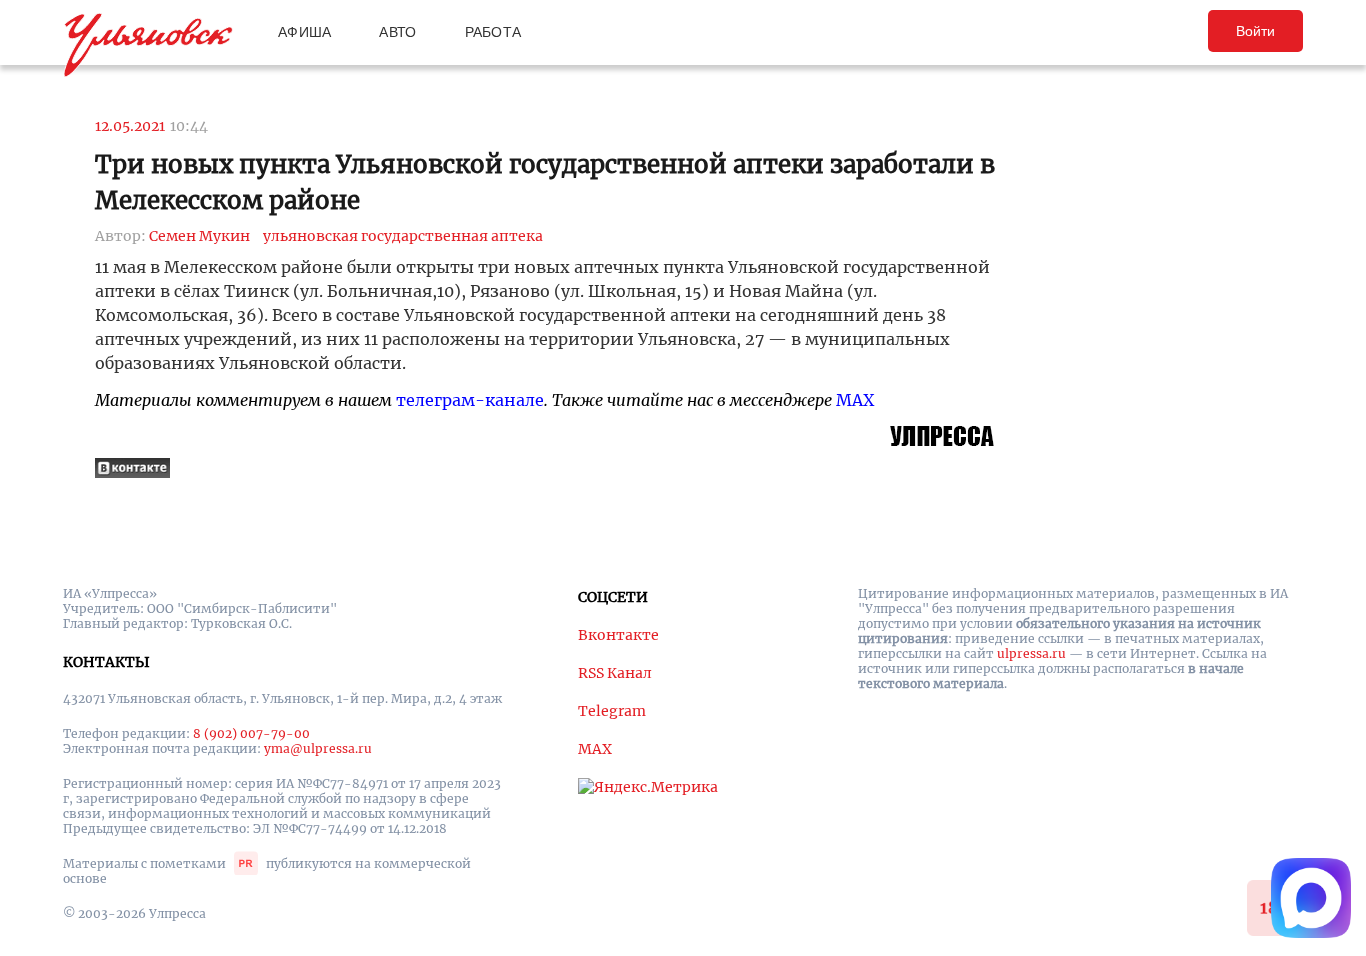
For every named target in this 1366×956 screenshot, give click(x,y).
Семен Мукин (199, 236)
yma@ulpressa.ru (318, 748)
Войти (1255, 31)
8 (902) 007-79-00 (251, 733)
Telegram (612, 711)
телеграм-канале (470, 400)
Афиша (304, 32)
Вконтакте (618, 635)
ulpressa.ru (1031, 653)
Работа (493, 32)
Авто (397, 32)
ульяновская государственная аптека (403, 236)
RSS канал (615, 673)
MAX (855, 400)
